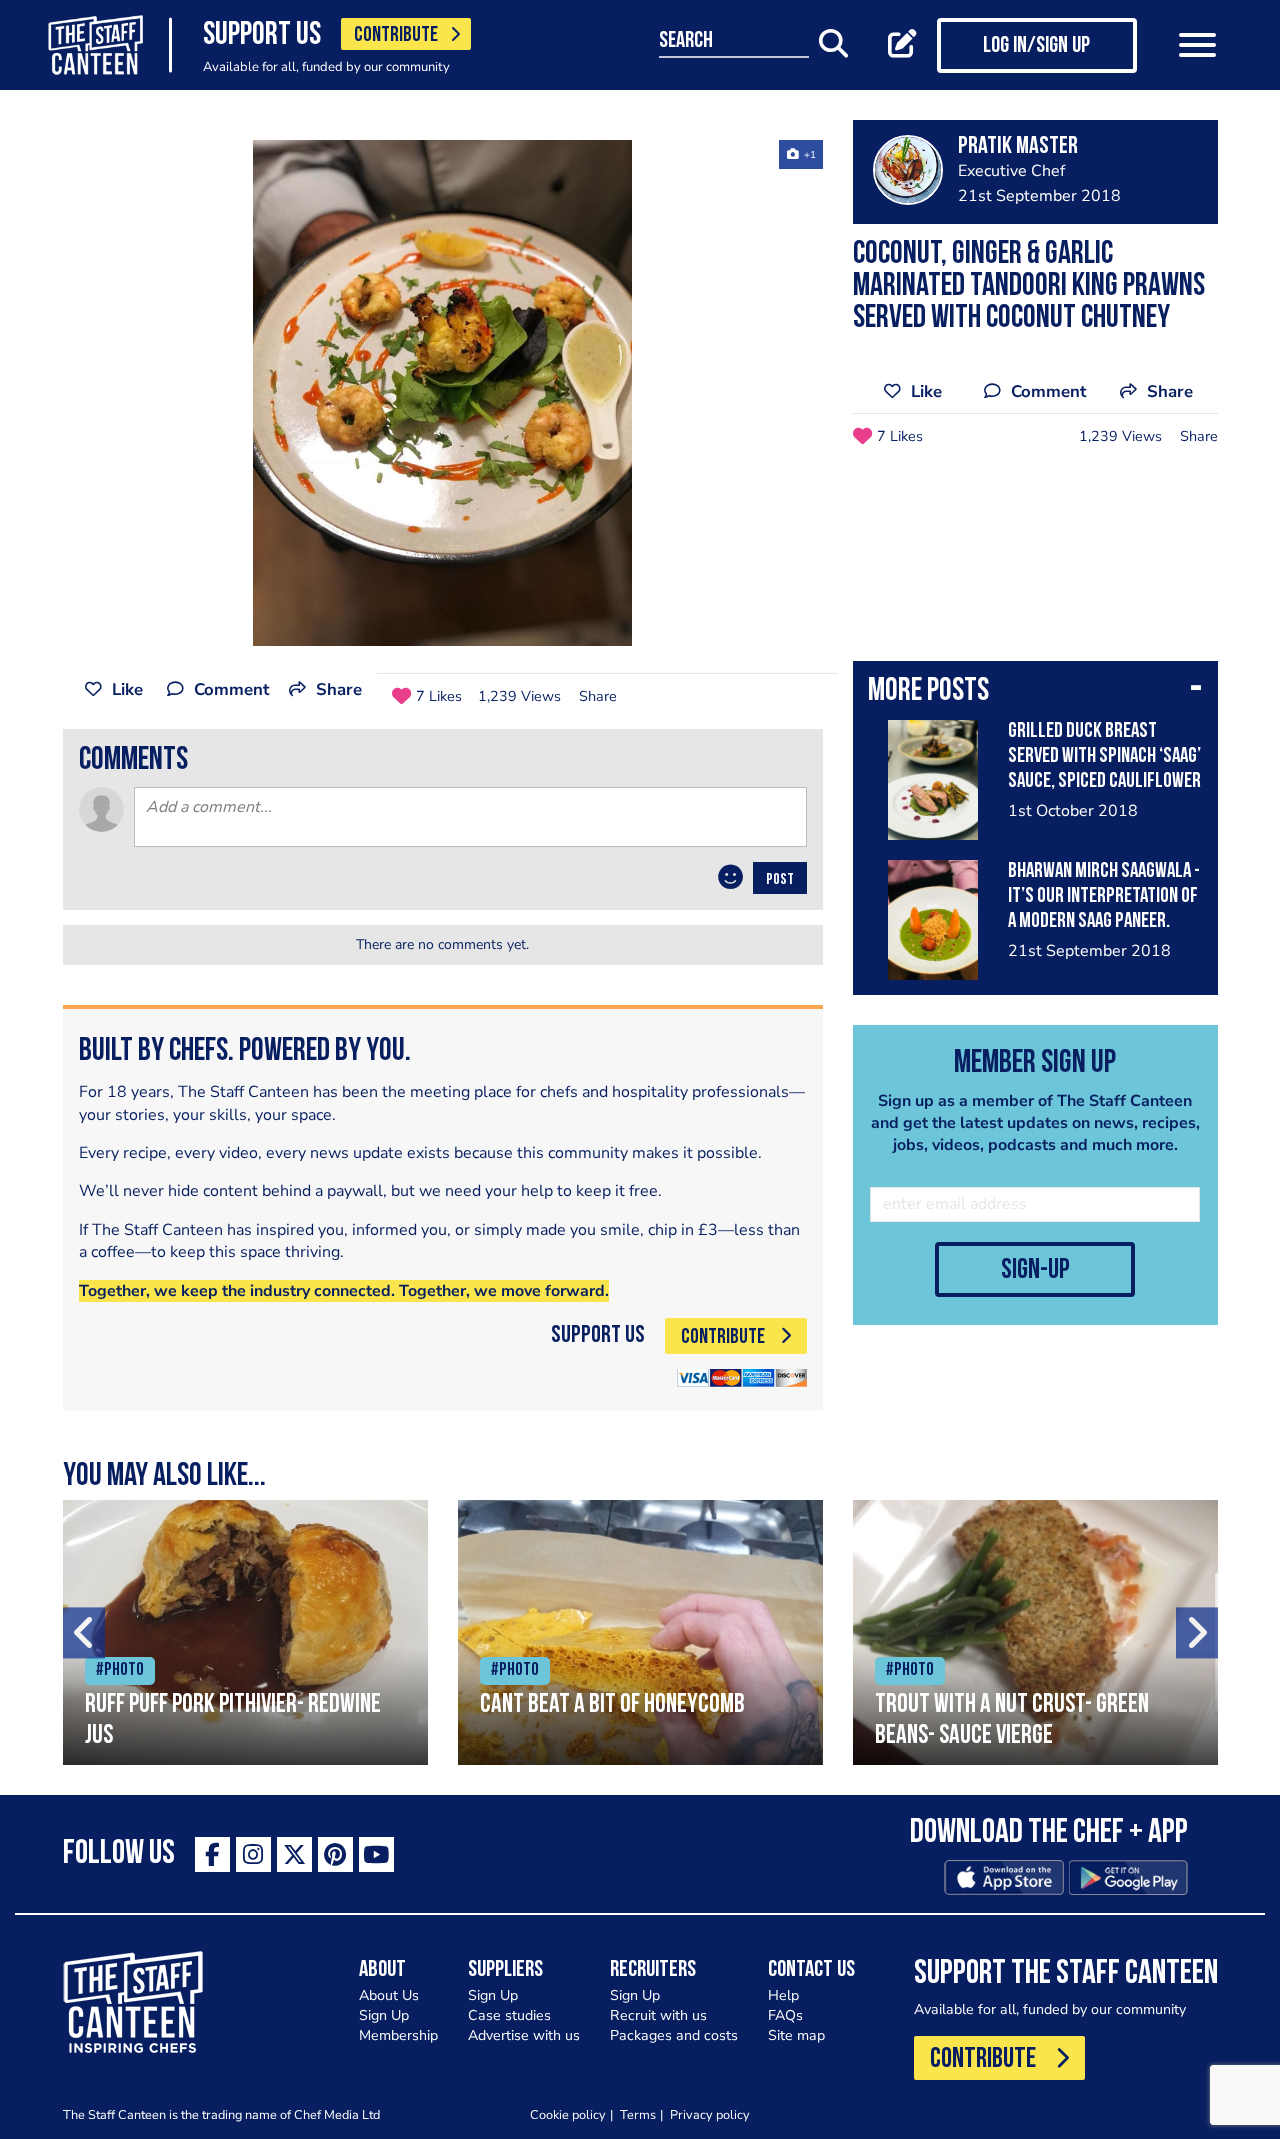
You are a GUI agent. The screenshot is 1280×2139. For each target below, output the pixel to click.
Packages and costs (674, 2035)
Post (780, 880)
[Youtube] (376, 1854)
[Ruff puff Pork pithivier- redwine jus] (245, 1632)
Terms (638, 2114)
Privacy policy (710, 2114)
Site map (796, 2035)
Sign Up (384, 2015)
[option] (443, 393)
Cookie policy (568, 2114)
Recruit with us (658, 2015)
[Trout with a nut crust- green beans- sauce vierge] (1035, 1632)
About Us (389, 1995)
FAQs (785, 2015)
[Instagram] (253, 1854)
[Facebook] (212, 1854)
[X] (294, 1854)
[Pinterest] (335, 1854)
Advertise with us (524, 2035)
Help (783, 1995)
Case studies (509, 2015)
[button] (1035, 693)
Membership (398, 2035)
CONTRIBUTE (396, 35)
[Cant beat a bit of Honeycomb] (640, 1632)
